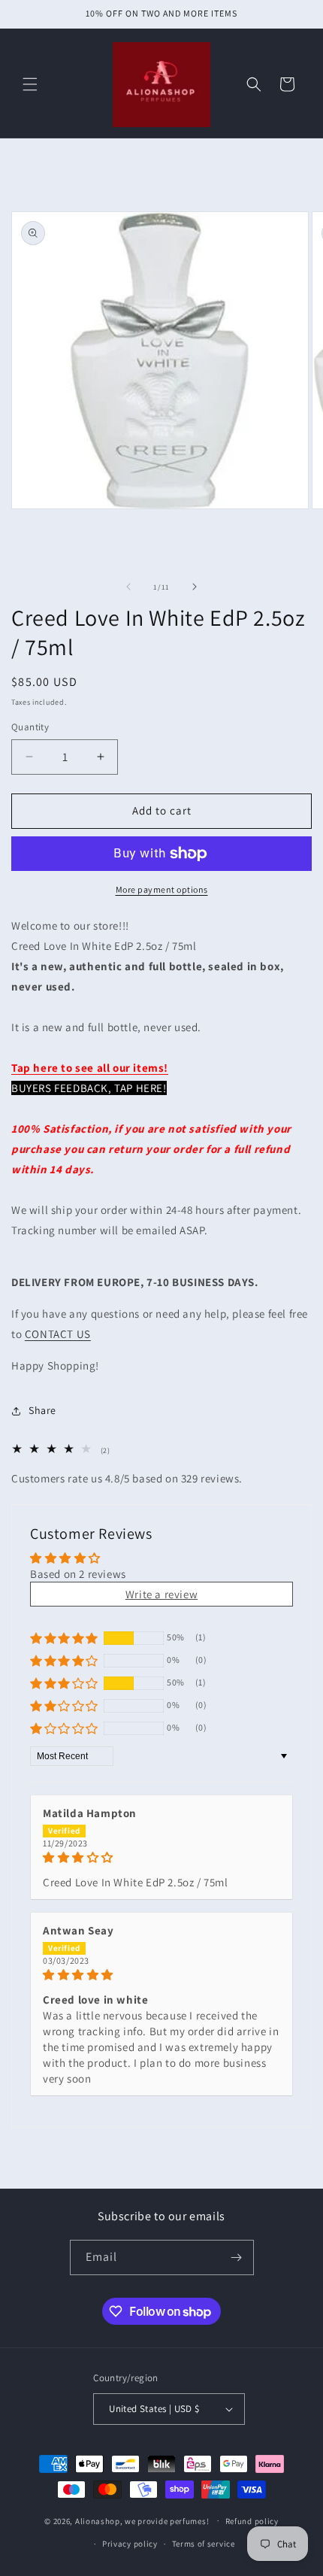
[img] (161, 1857)
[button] (30, 84)
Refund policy (252, 2521)
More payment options (162, 889)
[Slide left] (128, 587)
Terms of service (204, 2544)
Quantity (30, 727)
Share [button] (42, 1410)
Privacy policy (130, 2544)
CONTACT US (58, 1334)
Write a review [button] (161, 1594)
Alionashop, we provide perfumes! (142, 2520)
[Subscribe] (237, 2257)
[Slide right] (195, 587)
